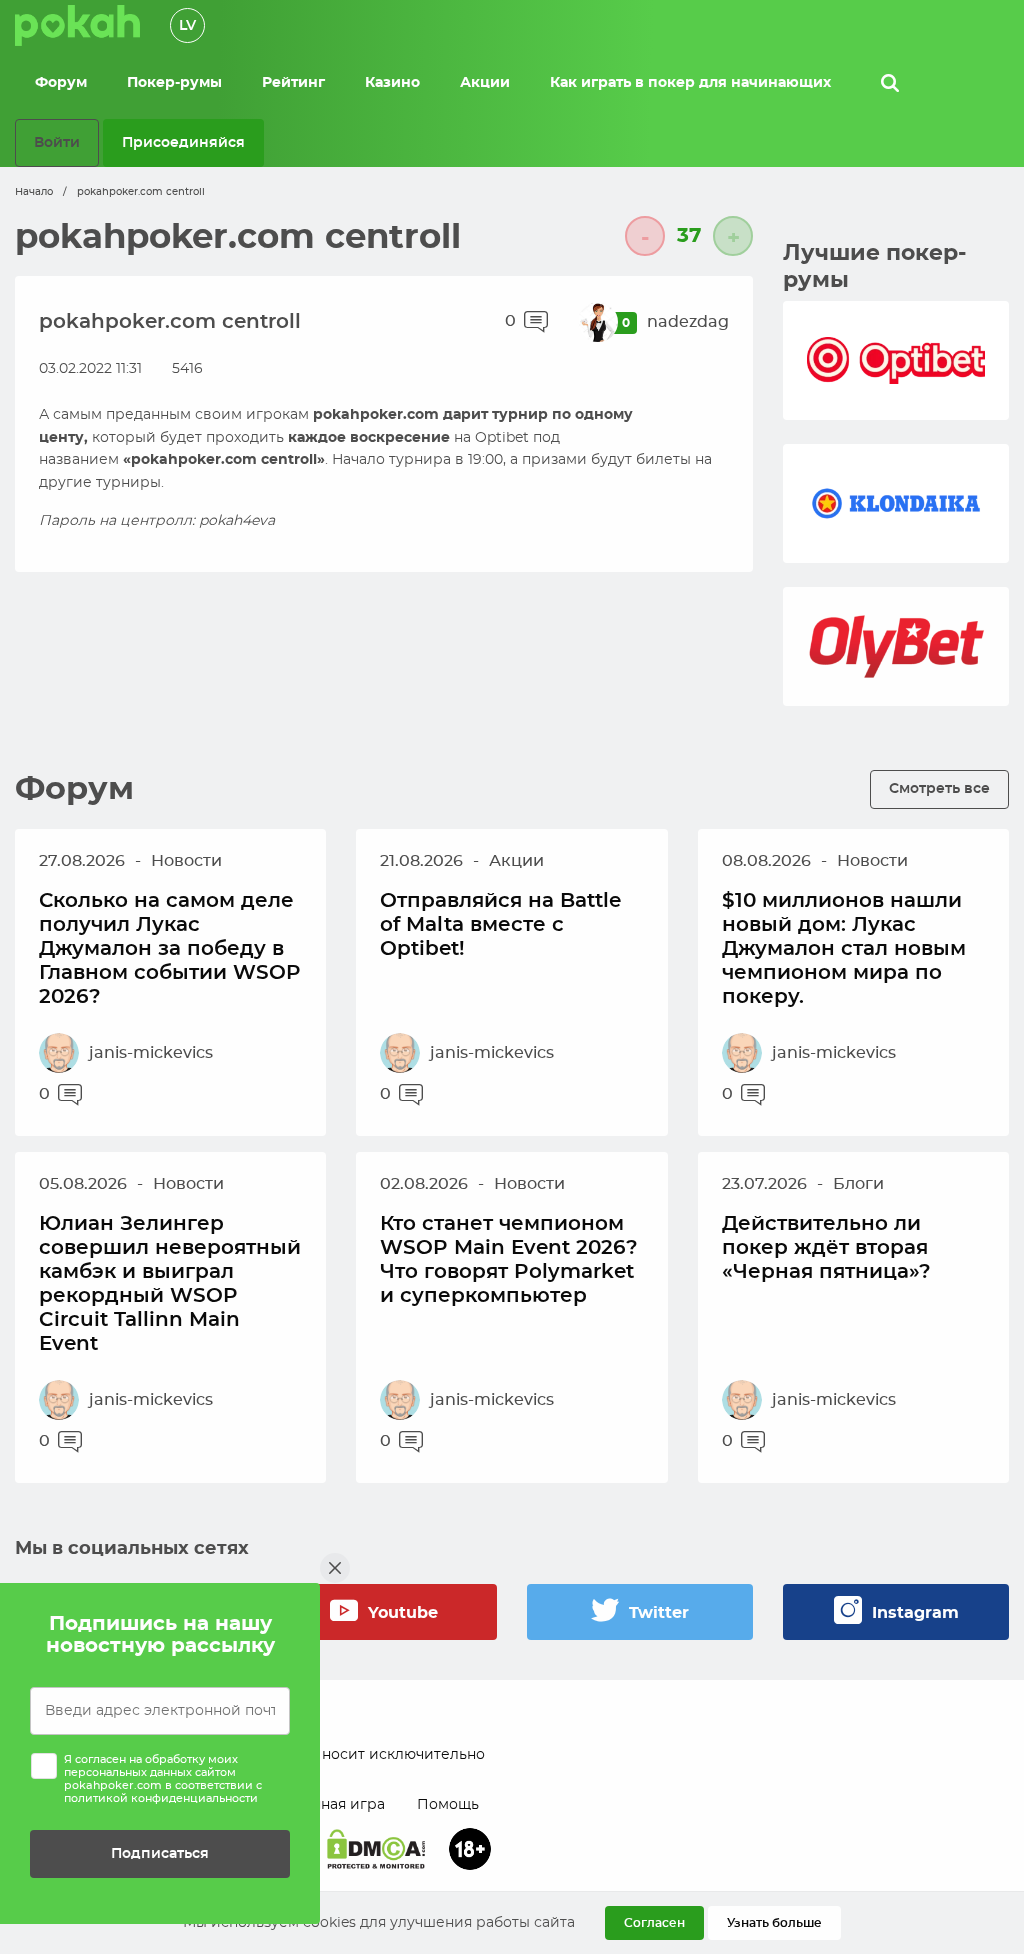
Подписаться (160, 1853)
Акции (516, 861)
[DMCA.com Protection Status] (376, 1849)
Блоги (858, 1184)
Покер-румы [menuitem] (174, 83)
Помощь (448, 1805)
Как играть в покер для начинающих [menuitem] (690, 83)
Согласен (654, 1923)
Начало (34, 192)
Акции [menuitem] (485, 83)
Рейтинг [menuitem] (293, 83)
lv (187, 26)
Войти (57, 142)
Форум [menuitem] (61, 83)
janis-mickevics (151, 1053)
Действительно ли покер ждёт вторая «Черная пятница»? (826, 1248)
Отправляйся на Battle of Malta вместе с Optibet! (500, 925)
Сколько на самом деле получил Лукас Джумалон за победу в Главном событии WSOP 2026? (170, 949)
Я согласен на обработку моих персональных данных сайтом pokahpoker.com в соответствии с (163, 1779)
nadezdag (688, 322)
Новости (186, 861)
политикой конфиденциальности (161, 1798)
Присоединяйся (183, 142)
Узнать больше (774, 1923)
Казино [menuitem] (392, 83)
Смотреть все (939, 788)
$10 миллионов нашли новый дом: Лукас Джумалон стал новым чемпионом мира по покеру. (844, 949)
